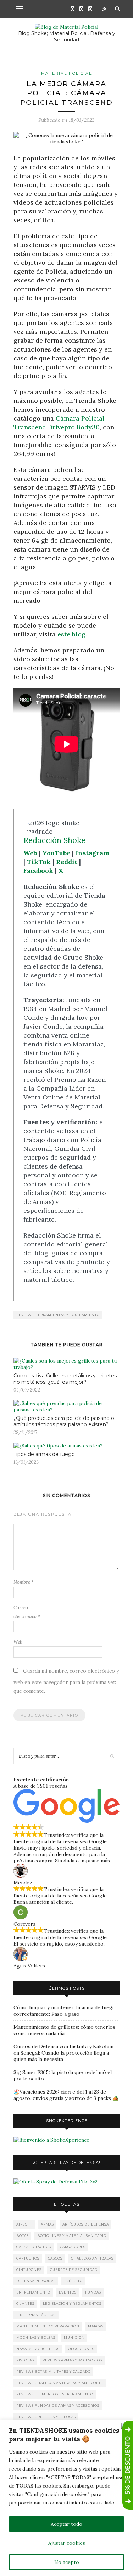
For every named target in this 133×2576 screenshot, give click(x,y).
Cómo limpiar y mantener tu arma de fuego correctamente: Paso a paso (65, 2011)
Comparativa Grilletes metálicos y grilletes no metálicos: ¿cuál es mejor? (65, 1379)
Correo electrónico (27, 1612)
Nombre (24, 1582)
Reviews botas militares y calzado (54, 2372)
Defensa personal (36, 2281)
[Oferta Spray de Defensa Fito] (56, 2182)
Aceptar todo (66, 2524)
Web (30, 853)
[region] (66, 2498)
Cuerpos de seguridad (74, 2270)
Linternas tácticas (37, 2315)
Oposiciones (81, 2349)
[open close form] (128, 2465)
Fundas (93, 2292)
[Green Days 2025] (51, 2140)
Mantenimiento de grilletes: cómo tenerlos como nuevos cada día (64, 2030)
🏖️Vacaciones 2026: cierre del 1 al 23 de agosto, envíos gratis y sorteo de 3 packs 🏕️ (66, 2095)
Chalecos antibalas (92, 2258)
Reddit (67, 862)
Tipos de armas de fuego (44, 1454)
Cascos (55, 2258)
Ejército (73, 2281)
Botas (23, 2236)
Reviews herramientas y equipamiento (58, 1315)
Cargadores (73, 2247)
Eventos (68, 2292)
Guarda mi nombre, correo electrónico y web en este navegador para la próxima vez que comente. (66, 1681)
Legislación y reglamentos (72, 2304)
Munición (74, 2338)
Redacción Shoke (54, 840)
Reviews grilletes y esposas (46, 2417)
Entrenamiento (33, 2292)
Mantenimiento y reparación (48, 2326)
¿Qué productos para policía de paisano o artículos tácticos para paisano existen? (64, 1421)
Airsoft (24, 2224)
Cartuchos (28, 2258)
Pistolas (25, 2360)
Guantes (25, 2304)
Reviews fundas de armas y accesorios (58, 2406)
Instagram (92, 853)
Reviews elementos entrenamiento (55, 2394)
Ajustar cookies (67, 2543)
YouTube (56, 853)
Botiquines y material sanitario (72, 2236)
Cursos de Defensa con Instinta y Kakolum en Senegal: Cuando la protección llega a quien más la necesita (63, 2053)
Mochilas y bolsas (36, 2338)
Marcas (96, 2326)
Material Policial (66, 73)
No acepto (67, 2562)
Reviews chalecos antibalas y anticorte (60, 2383)
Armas (47, 2224)
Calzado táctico (34, 2247)
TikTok (39, 862)
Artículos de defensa (86, 2224)
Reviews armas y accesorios (72, 2360)
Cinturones (29, 2270)
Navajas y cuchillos (38, 2349)
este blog (71, 634)
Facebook (38, 871)
